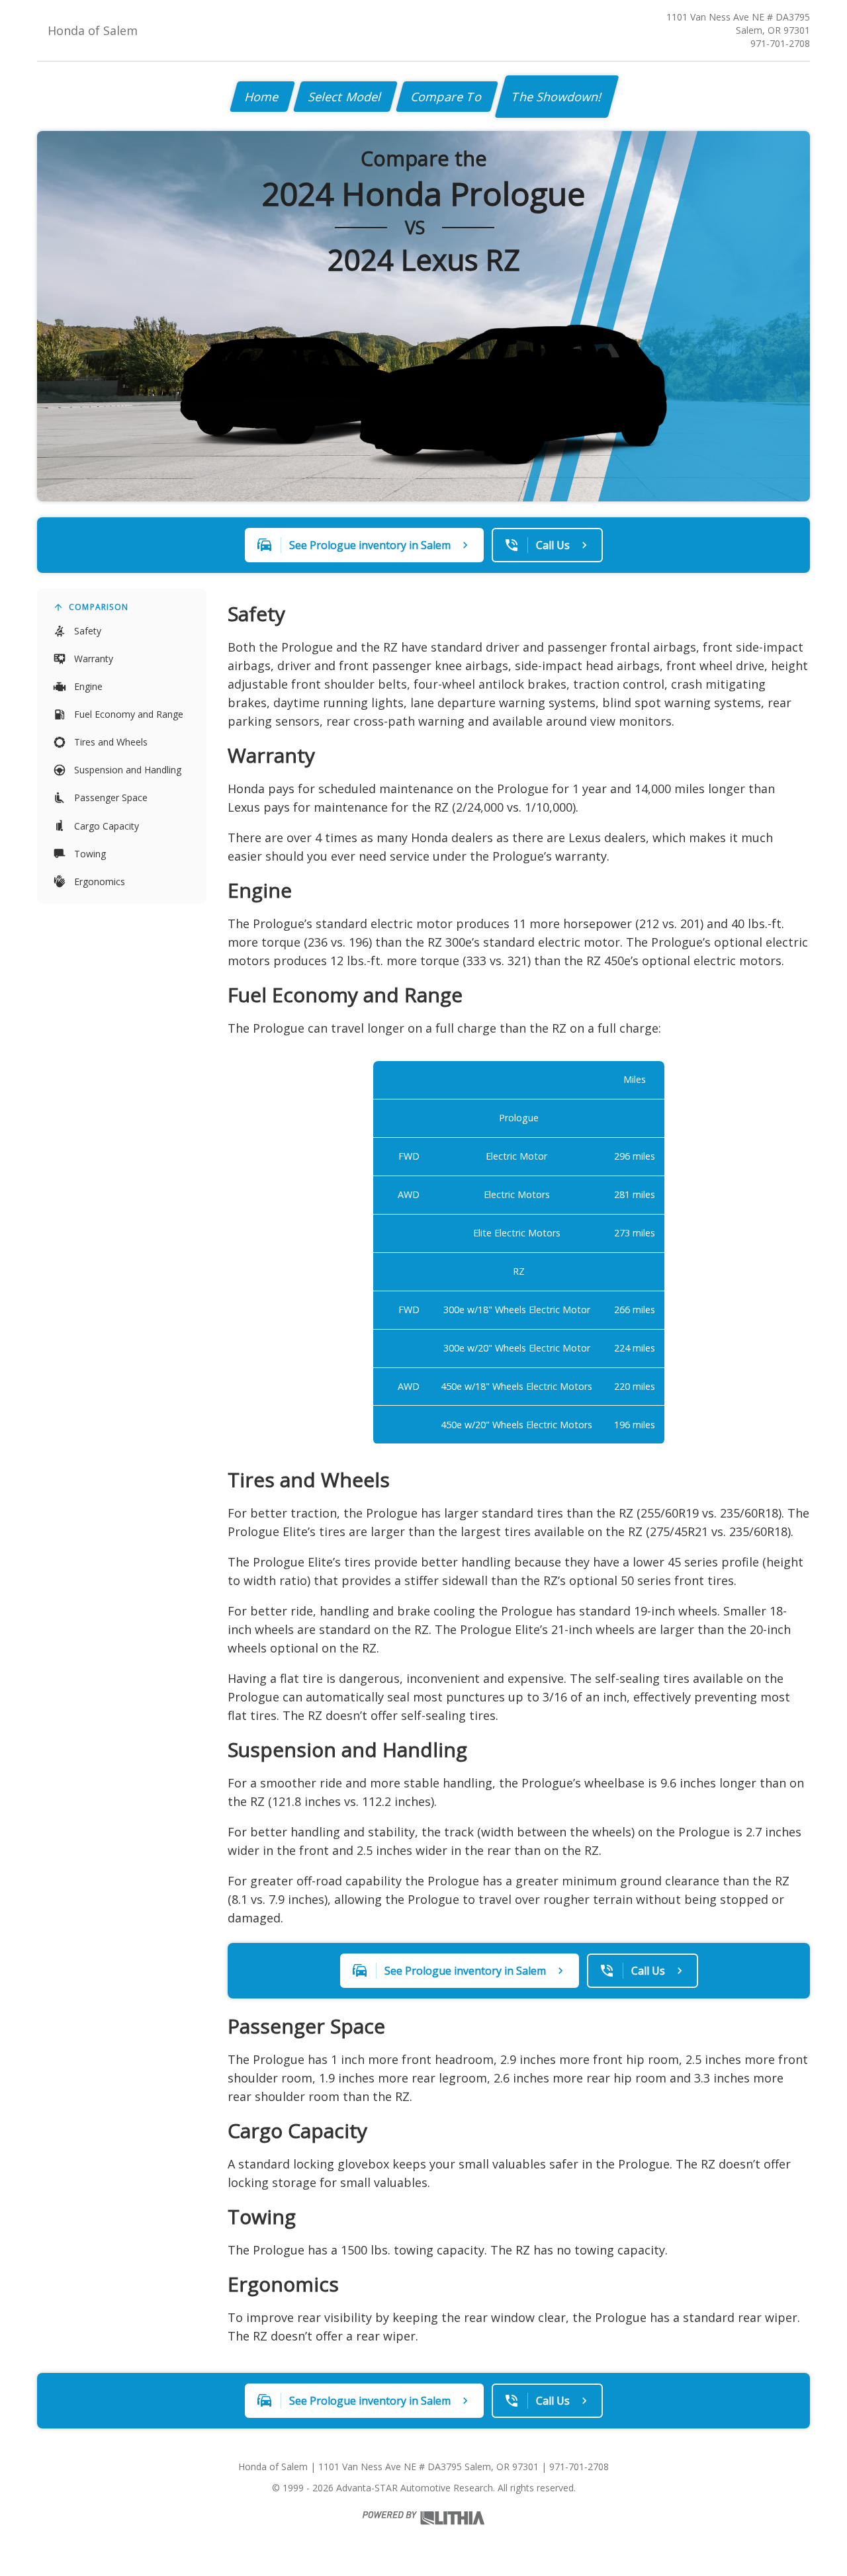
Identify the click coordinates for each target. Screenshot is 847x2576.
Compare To (447, 97)
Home (262, 97)
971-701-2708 (780, 43)
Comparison (99, 607)
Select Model (345, 97)
